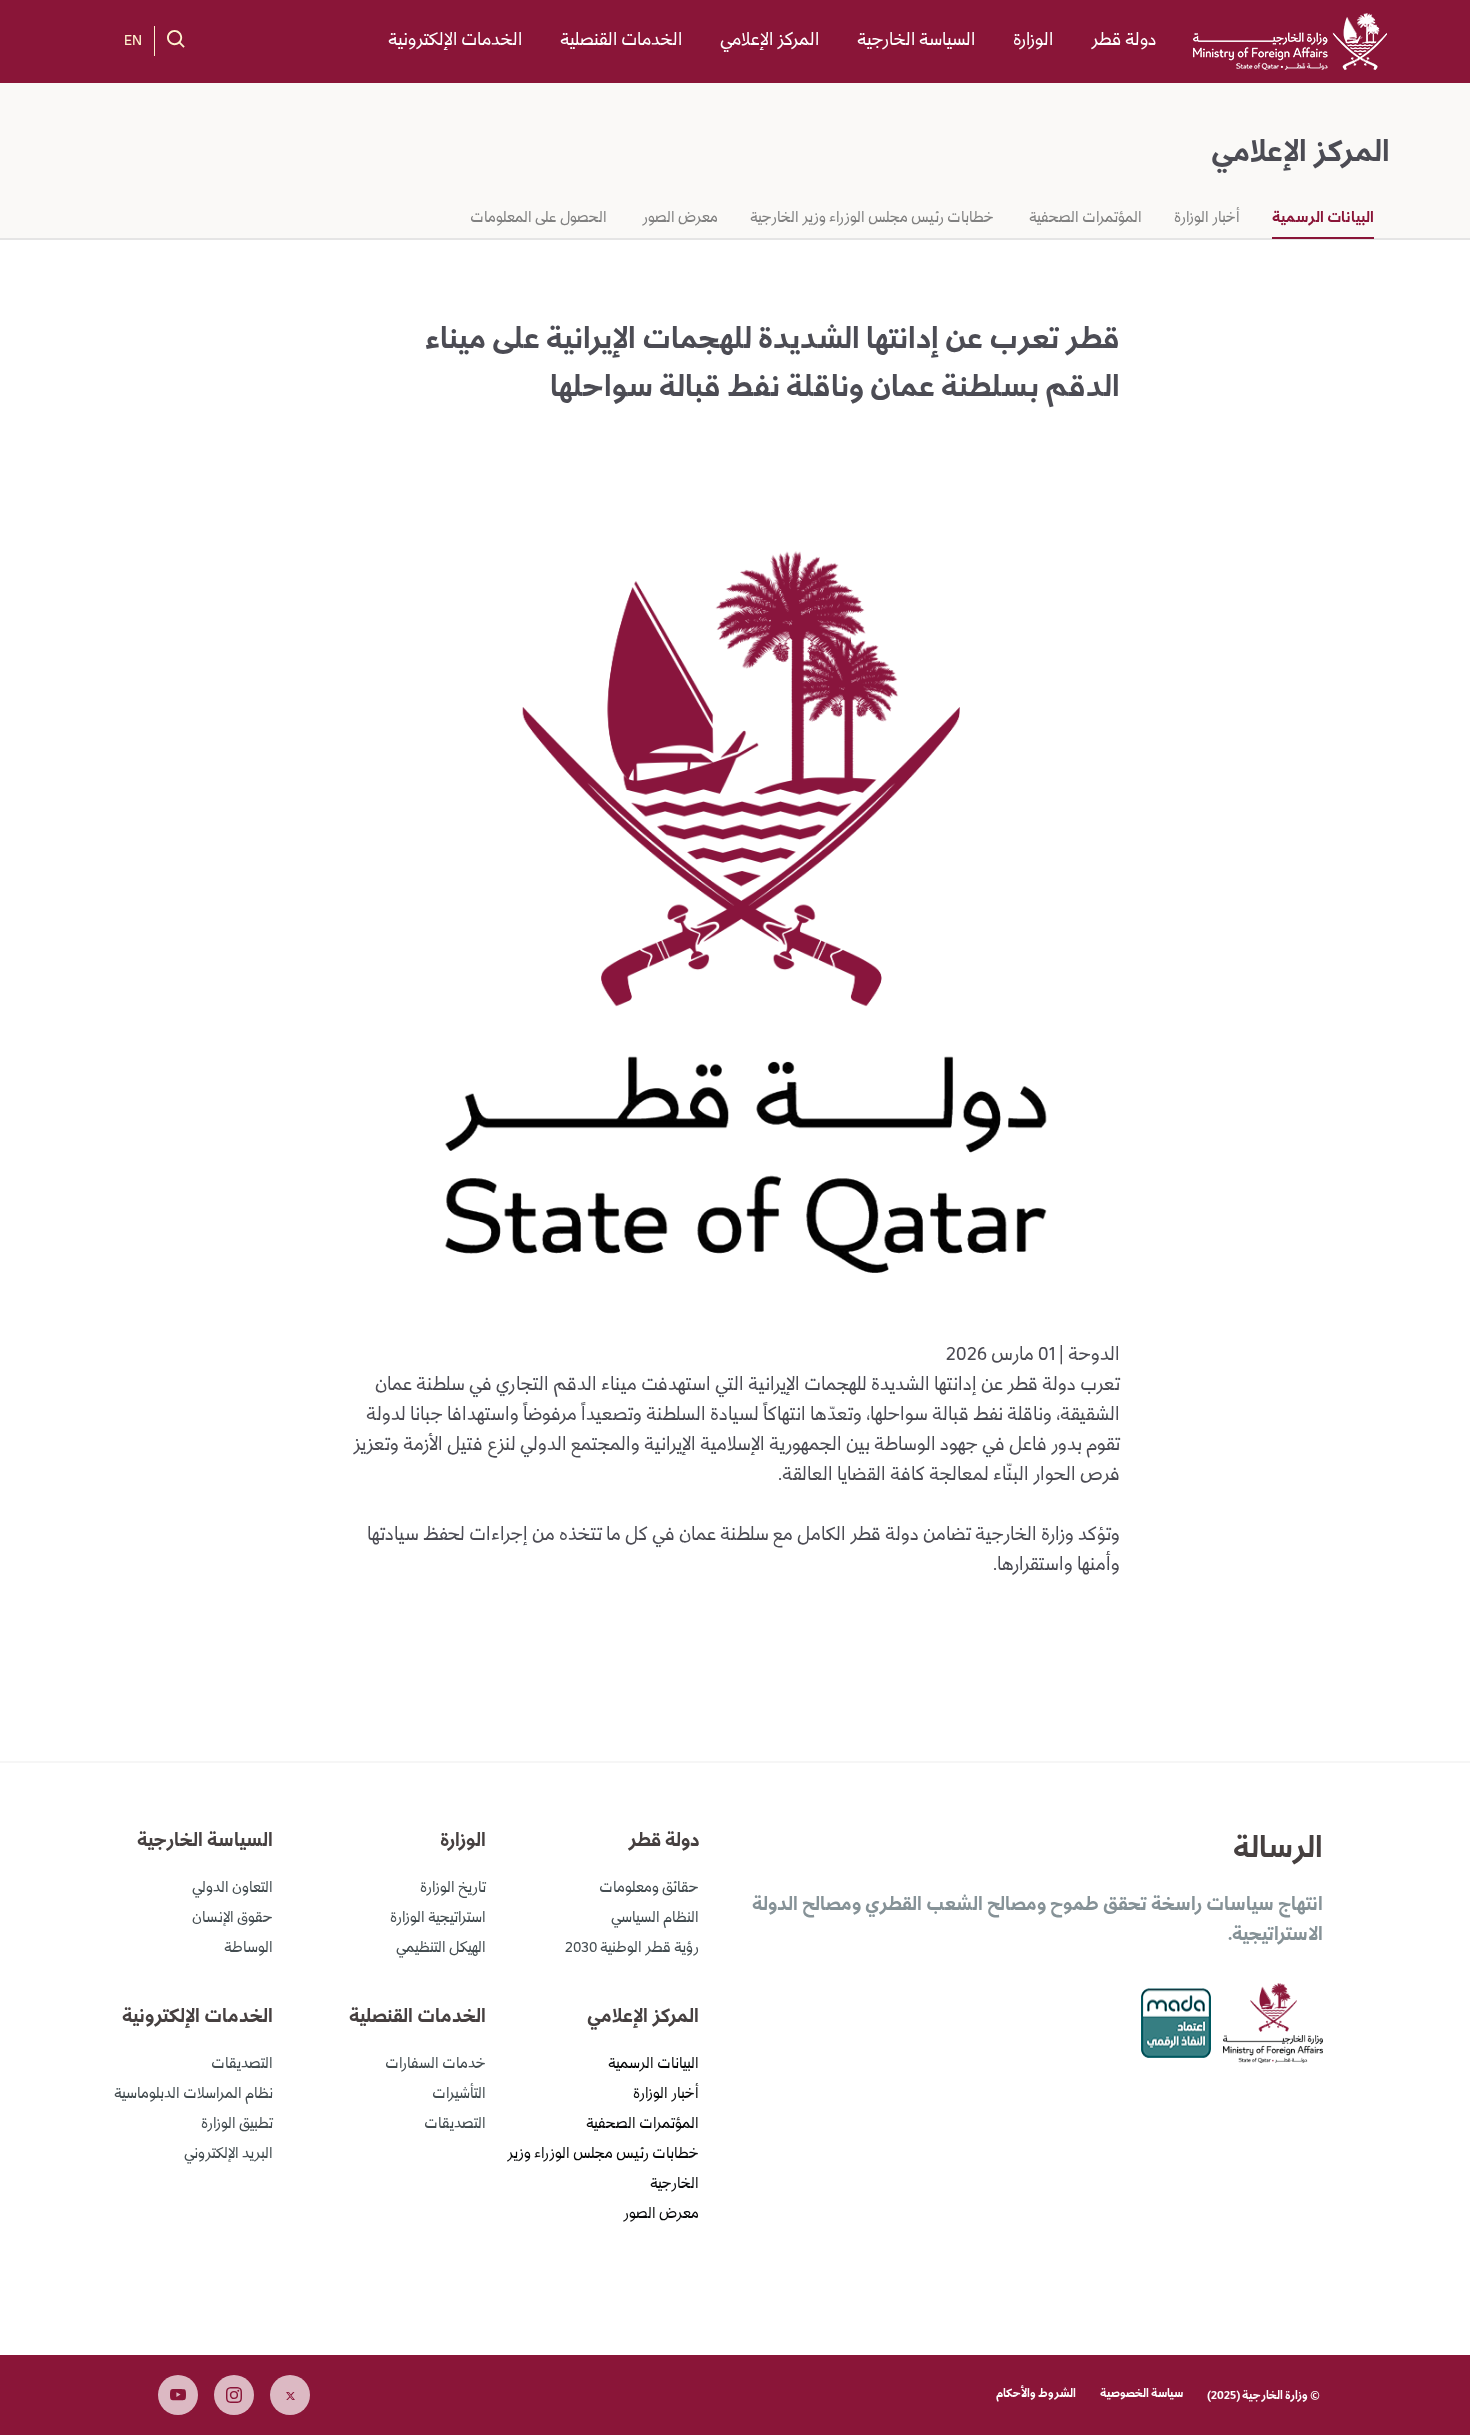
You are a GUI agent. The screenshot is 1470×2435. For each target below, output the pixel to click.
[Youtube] (178, 2395)
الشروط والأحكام (1036, 2394)
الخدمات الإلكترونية (455, 41)
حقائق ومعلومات (649, 1889)
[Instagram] (234, 2395)
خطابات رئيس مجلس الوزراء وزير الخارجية (872, 219)
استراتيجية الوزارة (438, 1919)
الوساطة (248, 1949)
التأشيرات (459, 2095)
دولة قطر (1123, 41)
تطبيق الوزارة (237, 2125)
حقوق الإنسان (232, 1919)
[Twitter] (290, 2395)
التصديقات (455, 2125)
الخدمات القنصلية (621, 41)
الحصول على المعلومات (538, 219)
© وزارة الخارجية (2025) (1263, 2396)
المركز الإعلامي (769, 41)
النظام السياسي (655, 1919)
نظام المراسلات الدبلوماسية (193, 2095)
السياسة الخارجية (916, 41)
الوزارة (1033, 41)
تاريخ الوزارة (453, 1889)
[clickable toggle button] (176, 39)
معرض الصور (678, 219)
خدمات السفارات (435, 2065)
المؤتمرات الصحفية (1084, 219)
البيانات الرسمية (1323, 219)
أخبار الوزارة (1207, 219)
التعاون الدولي (232, 1889)
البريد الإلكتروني (228, 2155)
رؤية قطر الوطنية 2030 (632, 1949)
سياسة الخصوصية (1141, 2394)
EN (133, 42)
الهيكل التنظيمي (441, 1949)
